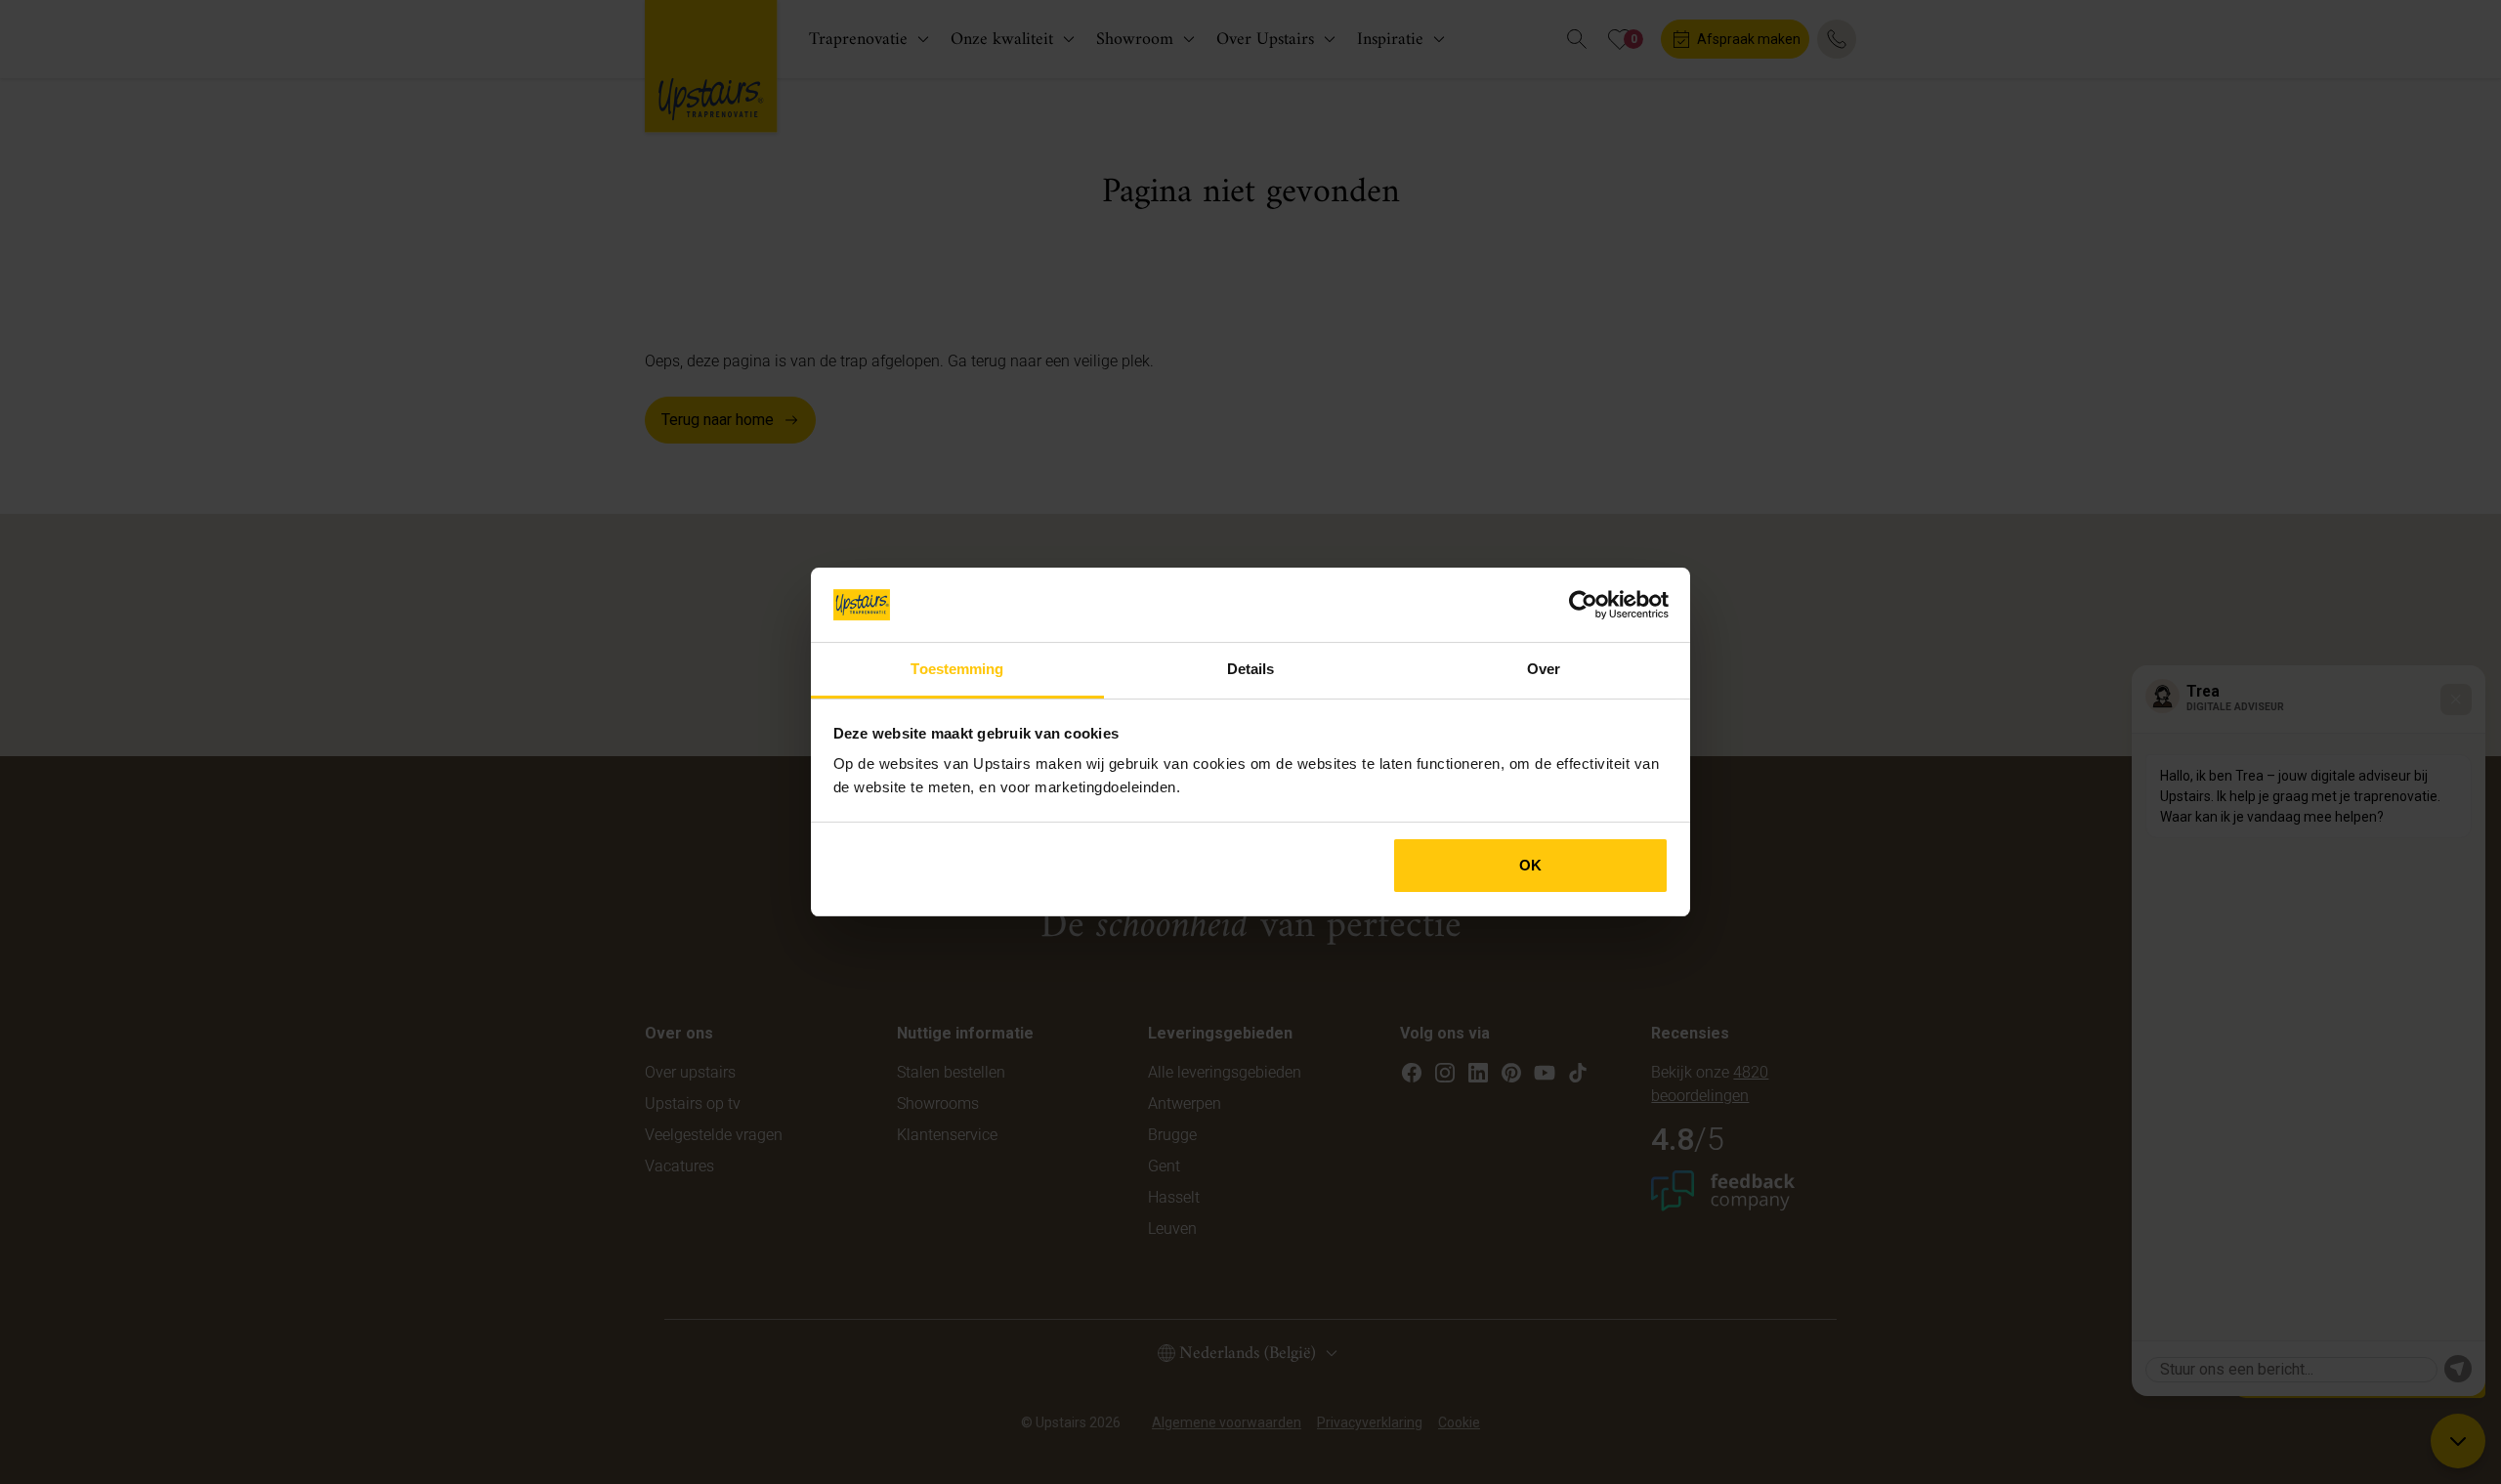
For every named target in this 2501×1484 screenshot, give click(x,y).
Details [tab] (1251, 669)
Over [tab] (1544, 669)
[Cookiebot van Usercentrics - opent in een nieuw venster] (1583, 605)
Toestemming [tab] (957, 669)
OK (1530, 865)
